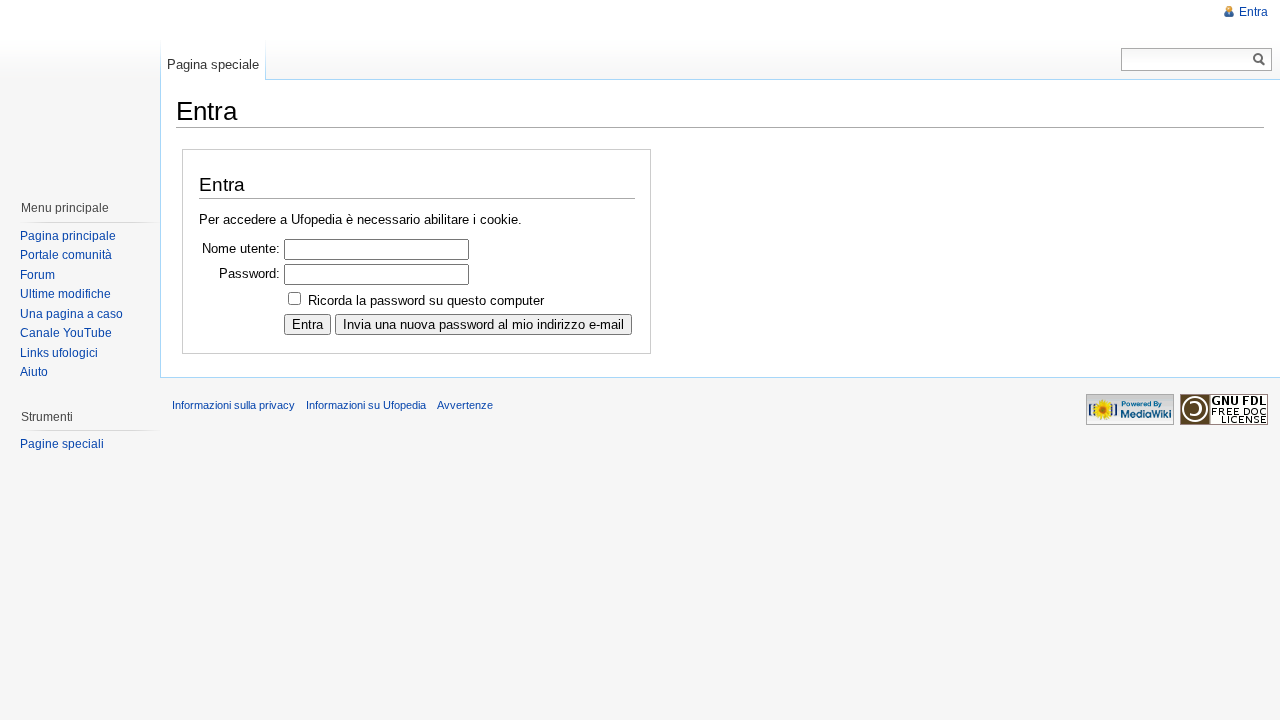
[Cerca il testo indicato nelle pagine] (1259, 59)
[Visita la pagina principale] (79, 90)
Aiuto (34, 372)
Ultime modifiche (65, 294)
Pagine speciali (62, 444)
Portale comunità (66, 255)
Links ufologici (59, 353)
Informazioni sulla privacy (233, 405)
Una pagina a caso (71, 314)
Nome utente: (241, 248)
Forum (37, 275)
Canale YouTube (66, 333)
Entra (1253, 12)
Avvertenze (465, 405)
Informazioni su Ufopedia (366, 405)
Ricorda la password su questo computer (426, 300)
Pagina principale (68, 236)
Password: (249, 273)
